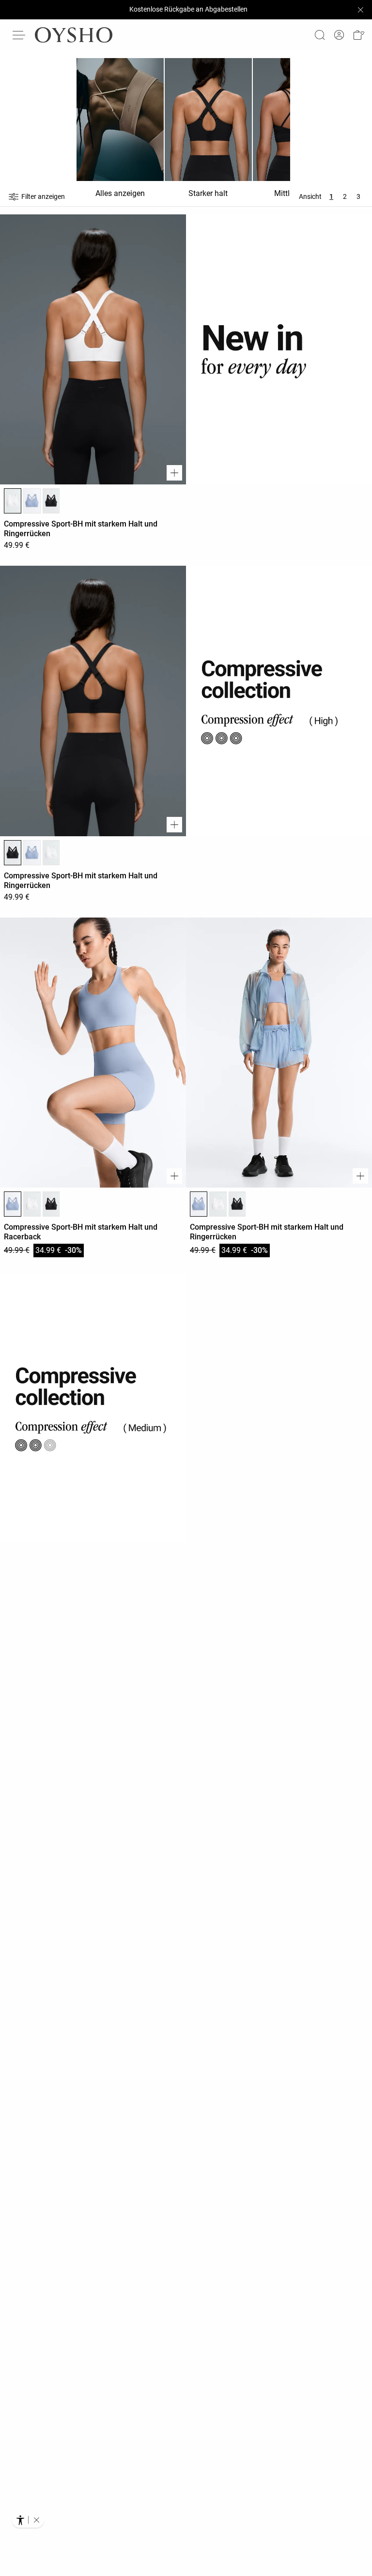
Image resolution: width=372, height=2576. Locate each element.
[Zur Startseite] (74, 35)
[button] (358, 35)
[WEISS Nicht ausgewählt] (51, 853)
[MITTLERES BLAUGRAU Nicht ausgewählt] (32, 501)
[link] (339, 35)
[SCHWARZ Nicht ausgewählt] (51, 501)
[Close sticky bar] (360, 10)
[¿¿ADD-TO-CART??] (174, 473)
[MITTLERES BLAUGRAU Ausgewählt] (13, 1204)
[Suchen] (320, 35)
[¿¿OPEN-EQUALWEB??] (28, 2520)
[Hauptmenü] (19, 35)
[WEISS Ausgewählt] (13, 501)
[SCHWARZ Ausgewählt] (13, 853)
